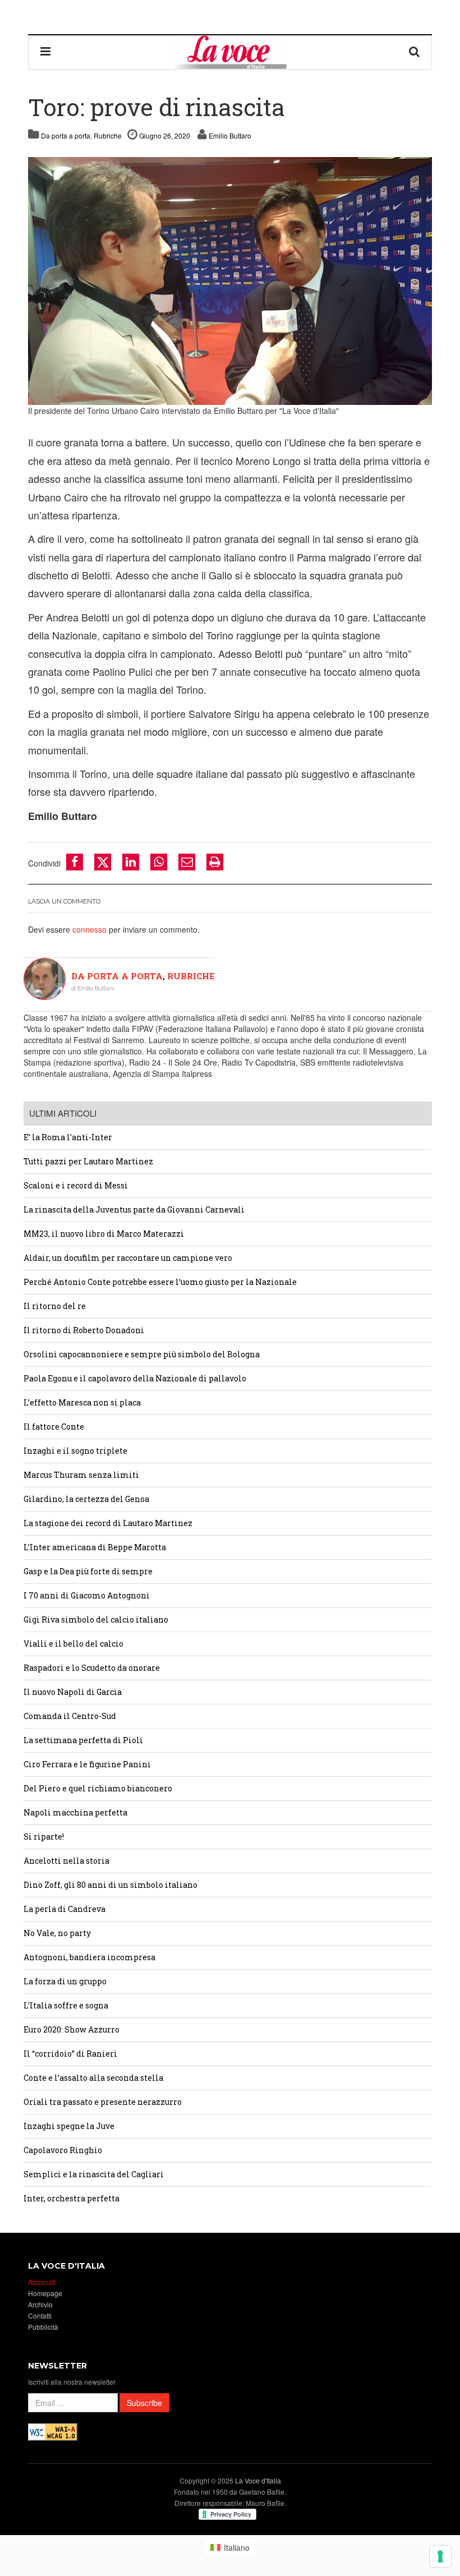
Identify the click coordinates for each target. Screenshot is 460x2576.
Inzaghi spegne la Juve (69, 2126)
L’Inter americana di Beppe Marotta (95, 1547)
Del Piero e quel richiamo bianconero (98, 1788)
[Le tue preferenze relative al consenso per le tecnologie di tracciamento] (440, 2556)
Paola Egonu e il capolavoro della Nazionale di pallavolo (135, 1378)
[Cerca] (415, 52)
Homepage (45, 2293)
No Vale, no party (57, 1933)
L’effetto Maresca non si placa (82, 1402)
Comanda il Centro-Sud (70, 1716)
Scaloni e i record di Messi (76, 1185)
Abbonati (42, 2282)
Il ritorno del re (55, 1306)
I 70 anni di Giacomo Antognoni (87, 1595)
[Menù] (45, 52)
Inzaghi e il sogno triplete (75, 1451)
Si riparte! (44, 1837)
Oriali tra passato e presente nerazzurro (103, 2102)
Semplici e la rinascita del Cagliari (94, 2174)
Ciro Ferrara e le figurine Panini (87, 1764)
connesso (89, 929)
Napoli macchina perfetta (75, 1812)
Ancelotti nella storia (66, 1861)
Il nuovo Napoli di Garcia (73, 1692)
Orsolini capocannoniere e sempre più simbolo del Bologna (142, 1354)
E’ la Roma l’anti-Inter (68, 1137)
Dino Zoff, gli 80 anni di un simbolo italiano (111, 1885)
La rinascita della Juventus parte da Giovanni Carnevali (134, 1209)
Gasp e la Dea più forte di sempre (88, 1571)
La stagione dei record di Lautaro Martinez (108, 1523)
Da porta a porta (66, 135)
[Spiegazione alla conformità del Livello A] (53, 2430)
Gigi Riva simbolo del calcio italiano (96, 1619)
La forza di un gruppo (65, 1981)
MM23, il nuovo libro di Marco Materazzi (104, 1234)
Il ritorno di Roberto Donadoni (84, 1330)
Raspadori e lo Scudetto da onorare (92, 1668)
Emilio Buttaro (230, 135)
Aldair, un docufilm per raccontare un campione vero (128, 1258)
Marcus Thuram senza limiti (81, 1475)
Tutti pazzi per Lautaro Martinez (88, 1161)
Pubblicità (43, 2327)
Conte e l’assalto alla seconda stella (93, 2078)
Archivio (40, 2304)
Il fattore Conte (54, 1427)
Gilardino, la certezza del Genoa (86, 1499)
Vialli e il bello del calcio (73, 1644)
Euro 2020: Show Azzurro (72, 2029)
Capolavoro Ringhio (63, 2150)
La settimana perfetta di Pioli (83, 1740)
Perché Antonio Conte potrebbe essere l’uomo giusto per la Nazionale (160, 1282)
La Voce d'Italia (258, 2480)
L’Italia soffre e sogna (66, 2005)
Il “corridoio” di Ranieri (70, 2054)
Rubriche (108, 135)
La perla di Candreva (65, 1909)
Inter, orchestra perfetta (72, 2198)
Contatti (40, 2315)
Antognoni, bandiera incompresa (89, 1957)
